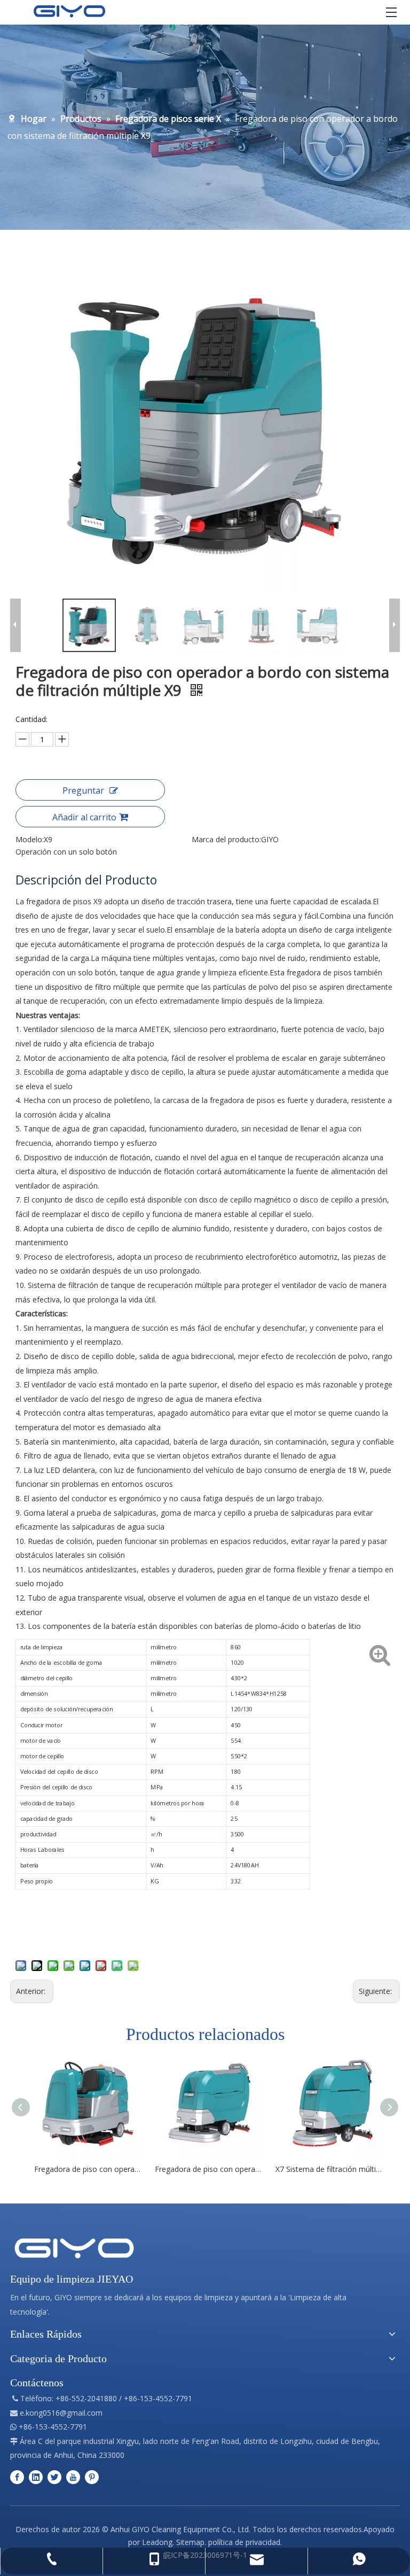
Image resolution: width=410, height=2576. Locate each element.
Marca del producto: (226, 839)
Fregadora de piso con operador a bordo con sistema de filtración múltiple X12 (89, 2169)
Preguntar (83, 790)
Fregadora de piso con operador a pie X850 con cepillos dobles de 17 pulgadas (210, 2169)
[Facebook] (17, 2477)
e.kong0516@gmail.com (61, 2413)
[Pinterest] (92, 2477)
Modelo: (30, 839)
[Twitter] (54, 2477)
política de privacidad (244, 2542)
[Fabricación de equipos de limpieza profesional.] (74, 2248)
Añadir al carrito (84, 817)
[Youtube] (73, 2477)
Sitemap (190, 2542)
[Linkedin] (36, 2477)
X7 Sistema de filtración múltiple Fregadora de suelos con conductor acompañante (330, 2169)
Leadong (157, 2542)
